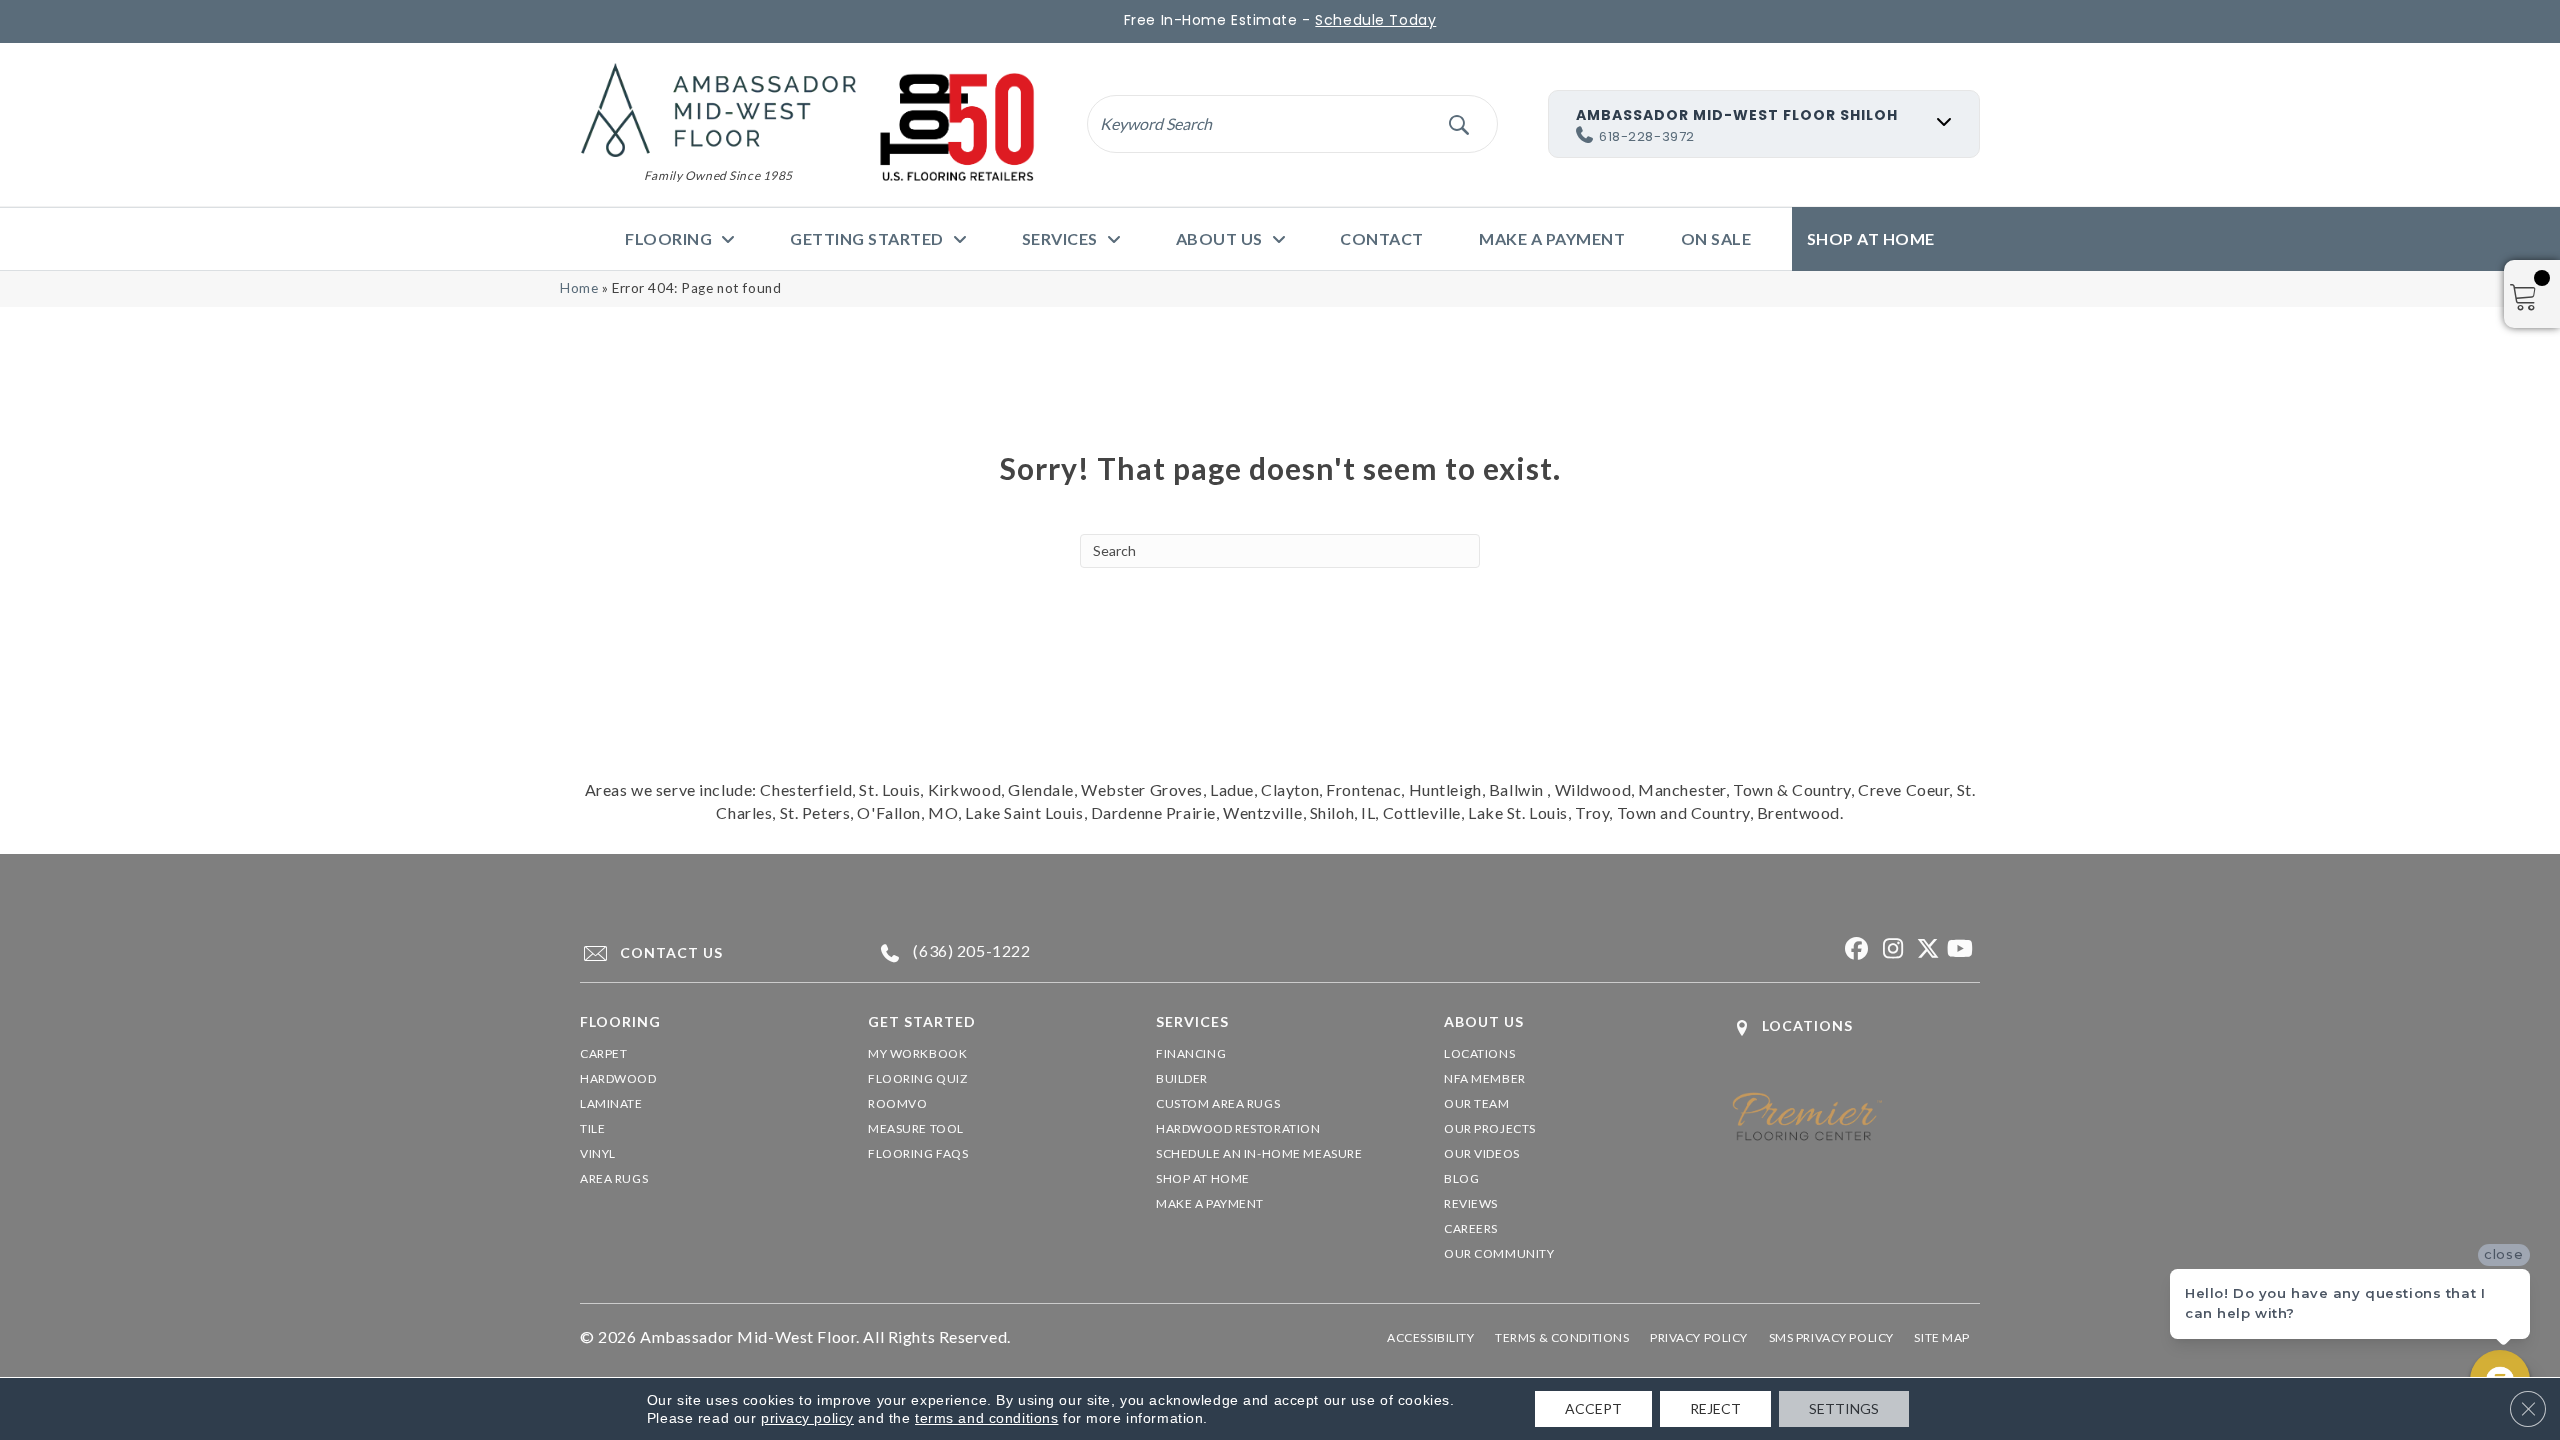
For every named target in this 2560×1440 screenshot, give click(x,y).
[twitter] (1924, 949)
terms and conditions (986, 1418)
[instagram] (1889, 949)
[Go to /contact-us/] (705, 953)
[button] (1458, 123)
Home (579, 288)
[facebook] (1854, 949)
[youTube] (1959, 949)
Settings (1844, 1408)
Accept (1593, 1408)
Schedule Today (1375, 20)
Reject (1715, 1408)
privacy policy (807, 1418)
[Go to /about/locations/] (1856, 1027)
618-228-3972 (1647, 136)
